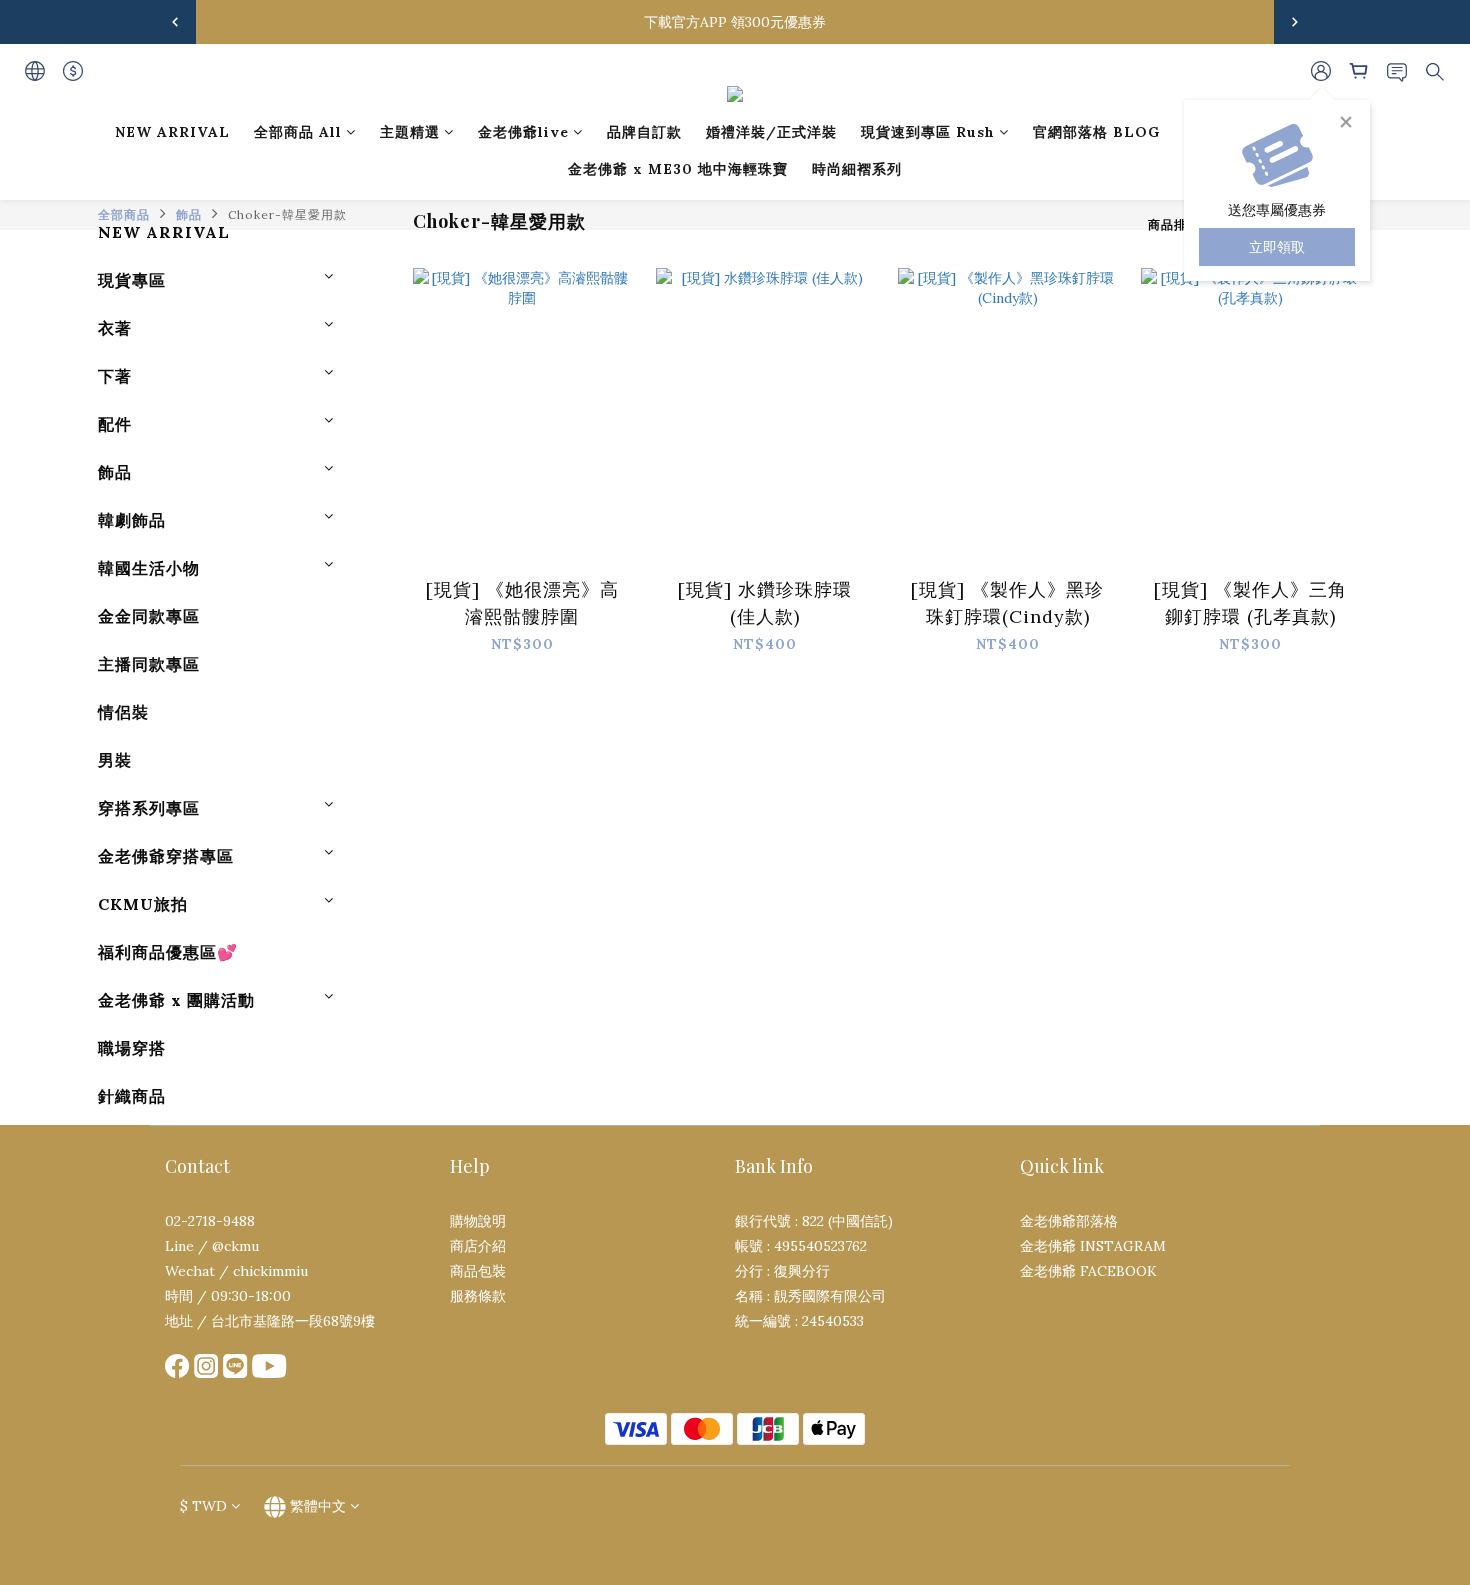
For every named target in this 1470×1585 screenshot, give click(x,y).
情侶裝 (123, 712)
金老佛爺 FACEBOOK (1088, 1271)
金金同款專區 (149, 616)
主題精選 (410, 132)
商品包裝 (478, 1271)
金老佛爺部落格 (1069, 1221)
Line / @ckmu (212, 1246)
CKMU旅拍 (143, 904)
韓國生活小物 (149, 568)
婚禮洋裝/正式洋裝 (771, 132)
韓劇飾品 (132, 520)
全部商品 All (298, 132)
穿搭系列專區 (149, 808)
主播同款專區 (149, 664)
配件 (115, 424)
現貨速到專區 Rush (928, 132)
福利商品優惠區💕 (168, 952)
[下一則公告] (1295, 22)
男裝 (115, 760)
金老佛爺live (523, 132)
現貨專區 (132, 280)
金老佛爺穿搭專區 (166, 856)
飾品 (115, 472)
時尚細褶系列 (857, 169)
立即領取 (1277, 247)
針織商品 (132, 1096)
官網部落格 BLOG (1096, 132)
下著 (115, 376)
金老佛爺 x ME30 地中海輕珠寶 (678, 169)
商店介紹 (478, 1246)
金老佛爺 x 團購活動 (176, 1000)
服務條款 (478, 1296)
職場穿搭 (132, 1048)
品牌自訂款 (644, 132)
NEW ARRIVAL (172, 132)
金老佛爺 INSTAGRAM (1093, 1246)
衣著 (115, 328)
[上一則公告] (175, 22)
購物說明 (478, 1221)
